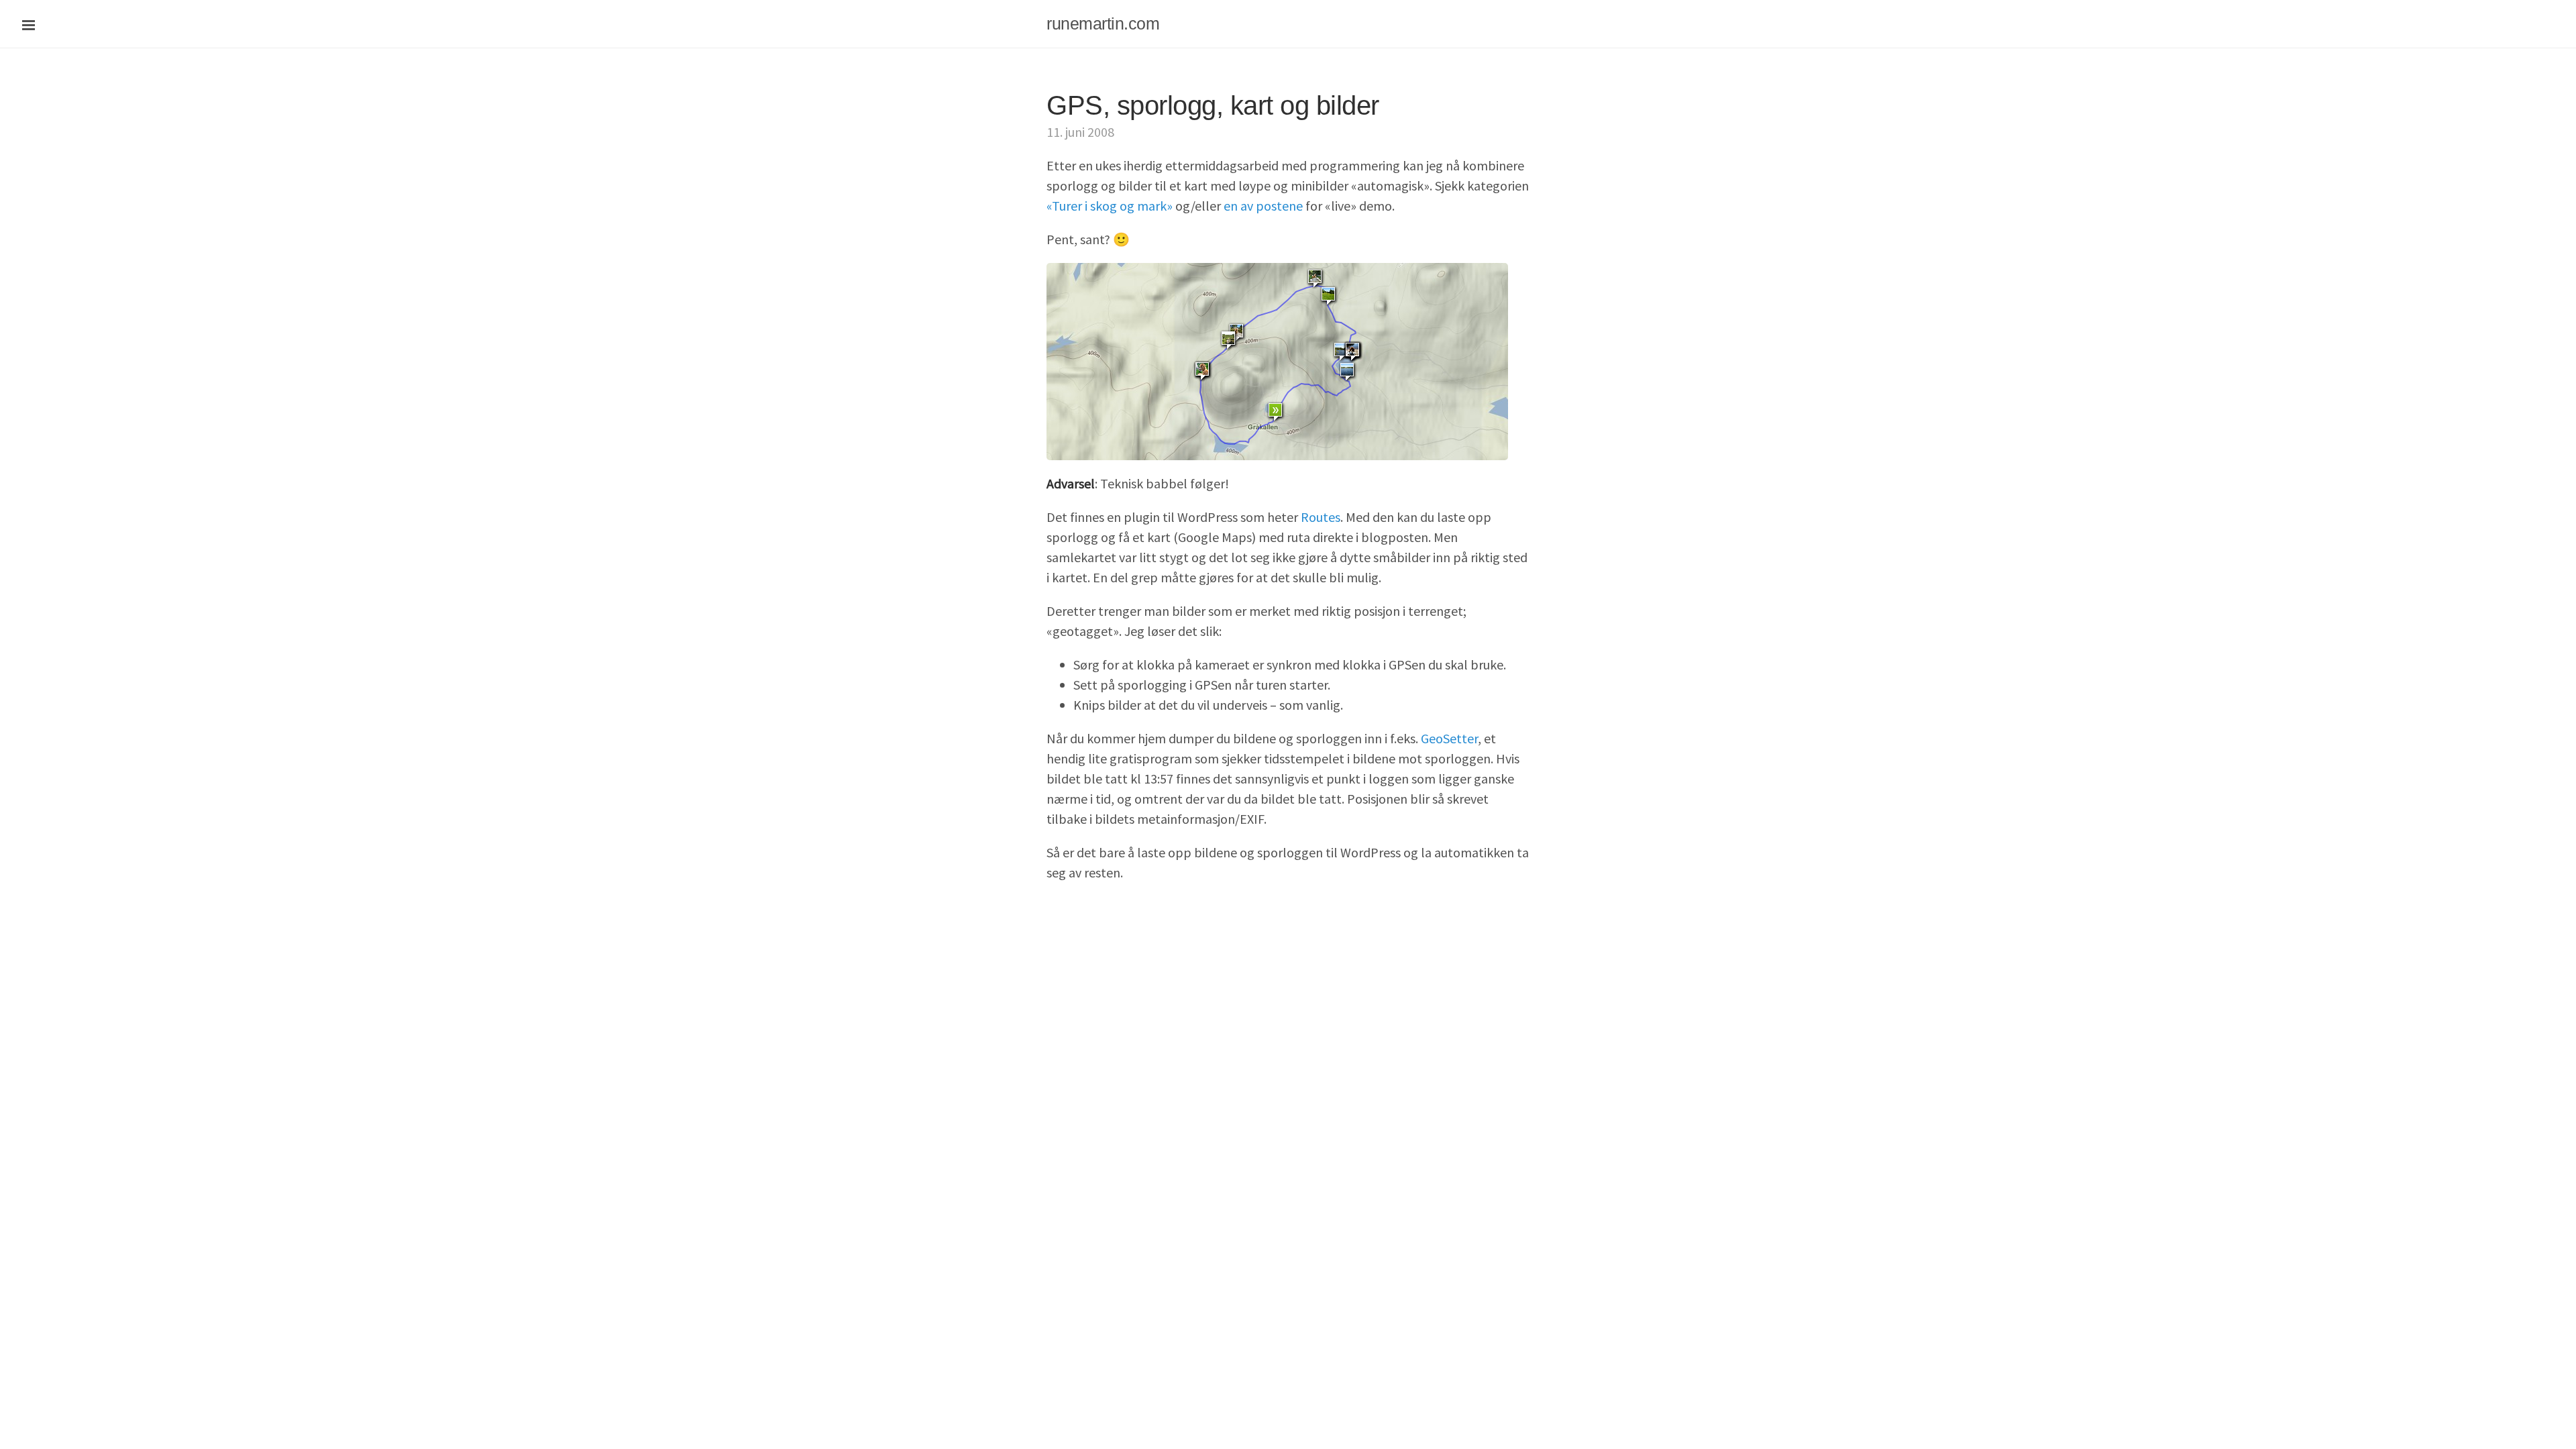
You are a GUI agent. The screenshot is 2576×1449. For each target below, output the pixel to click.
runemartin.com (1103, 23)
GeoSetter (1449, 738)
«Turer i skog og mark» (1110, 206)
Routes (1321, 517)
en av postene (1263, 206)
